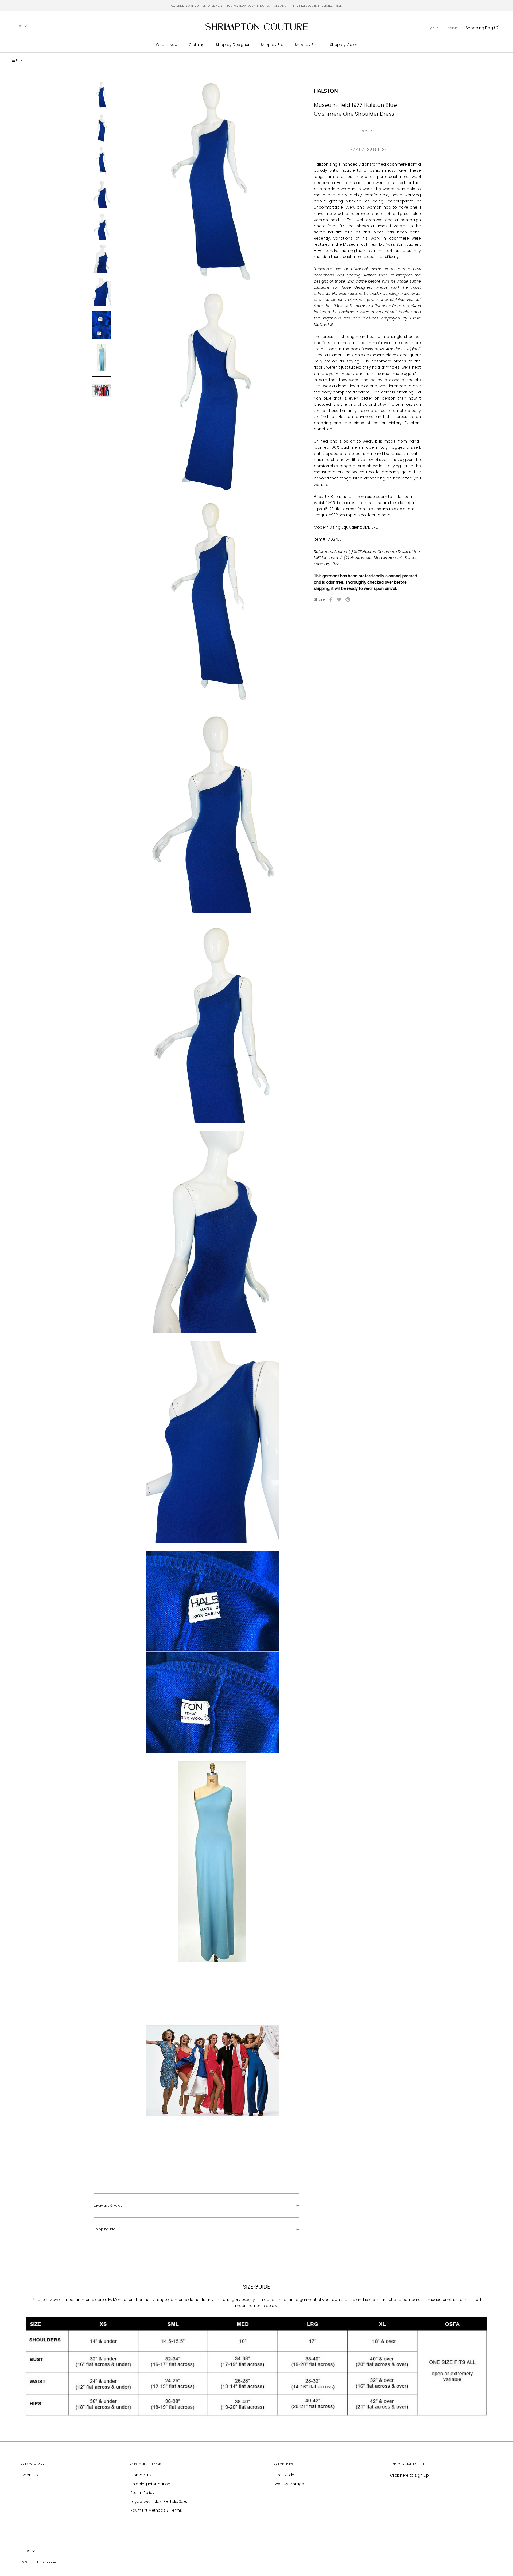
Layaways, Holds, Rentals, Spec (159, 2501)
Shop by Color (344, 45)
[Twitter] (339, 599)
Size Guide (284, 2475)
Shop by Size (307, 45)
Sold (368, 131)
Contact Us (141, 2475)
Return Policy (142, 2493)
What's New (167, 45)
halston (326, 91)
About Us (30, 2475)
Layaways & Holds (108, 2205)
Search (452, 28)
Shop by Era (272, 45)
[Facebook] (331, 599)
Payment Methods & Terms (156, 2510)
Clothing (197, 45)
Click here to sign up (409, 2475)
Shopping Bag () (483, 28)
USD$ (18, 26)
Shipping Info (104, 2229)
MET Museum (326, 558)
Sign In (433, 28)
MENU (20, 60)
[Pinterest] (348, 599)
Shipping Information (150, 2484)
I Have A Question (368, 149)
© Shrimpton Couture (39, 2562)
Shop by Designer (233, 45)
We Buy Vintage (289, 2484)
